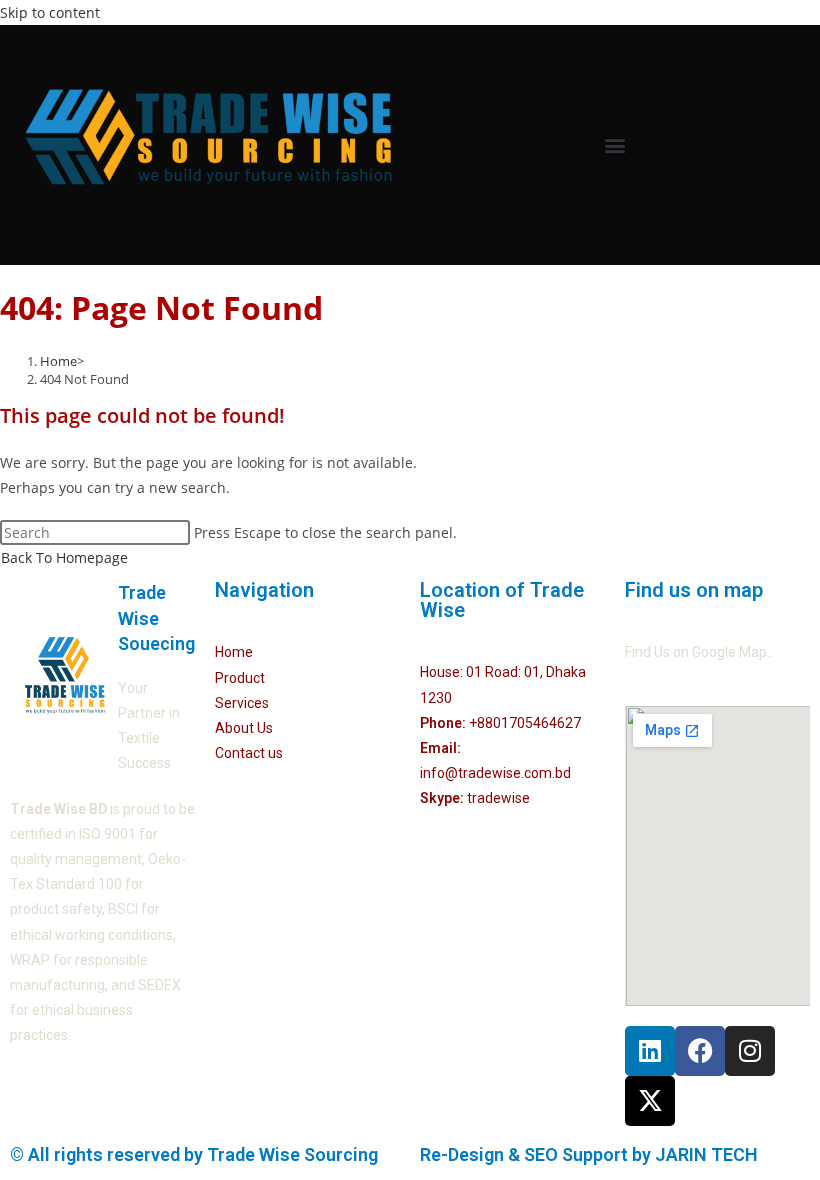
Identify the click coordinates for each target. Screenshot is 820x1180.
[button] (615, 144)
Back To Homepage (64, 557)
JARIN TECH (706, 1154)
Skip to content (50, 12)
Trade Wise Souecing (156, 617)
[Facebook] (700, 1051)
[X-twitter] (650, 1101)
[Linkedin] (650, 1051)
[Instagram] (750, 1051)
